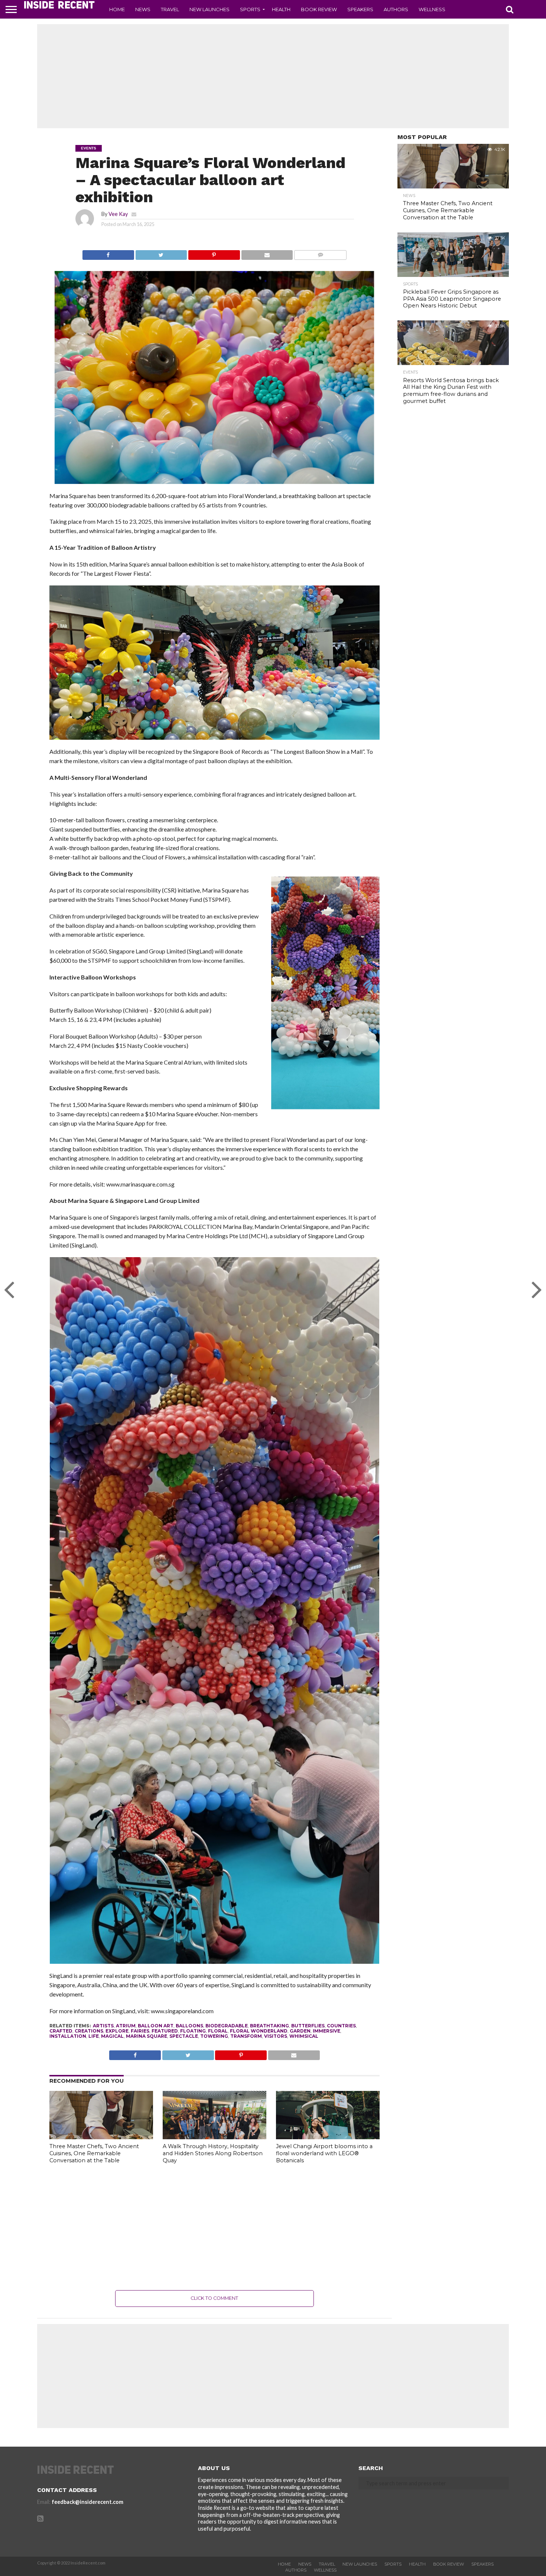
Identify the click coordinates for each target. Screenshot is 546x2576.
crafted (61, 2031)
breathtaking (269, 2026)
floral (218, 2031)
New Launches (209, 9)
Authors (396, 9)
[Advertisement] (273, 76)
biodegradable (227, 2026)
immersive (326, 2031)
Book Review (319, 9)
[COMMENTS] (320, 253)
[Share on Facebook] (108, 253)
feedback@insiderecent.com (87, 2502)
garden (300, 2031)
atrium (126, 2026)
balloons (189, 2026)
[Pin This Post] (214, 253)
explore (117, 2031)
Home (117, 9)
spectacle (184, 2036)
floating (193, 2031)
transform (246, 2036)
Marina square (147, 2036)
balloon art (156, 2026)
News (143, 9)
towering (214, 2036)
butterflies (308, 2026)
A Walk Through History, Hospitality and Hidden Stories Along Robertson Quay (213, 2153)
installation (68, 2036)
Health (281, 9)
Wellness (432, 9)
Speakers (360, 9)
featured (165, 2031)
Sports (250, 9)
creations (89, 2031)
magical (112, 2036)
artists (103, 2026)
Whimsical (304, 2036)
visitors (276, 2036)
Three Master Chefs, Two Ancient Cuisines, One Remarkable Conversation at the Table (94, 2153)
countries (341, 2026)
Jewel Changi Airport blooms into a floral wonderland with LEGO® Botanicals (324, 2153)
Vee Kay (118, 214)
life (94, 2036)
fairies (140, 2031)
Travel (170, 9)
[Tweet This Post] (161, 253)
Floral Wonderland (259, 2031)
